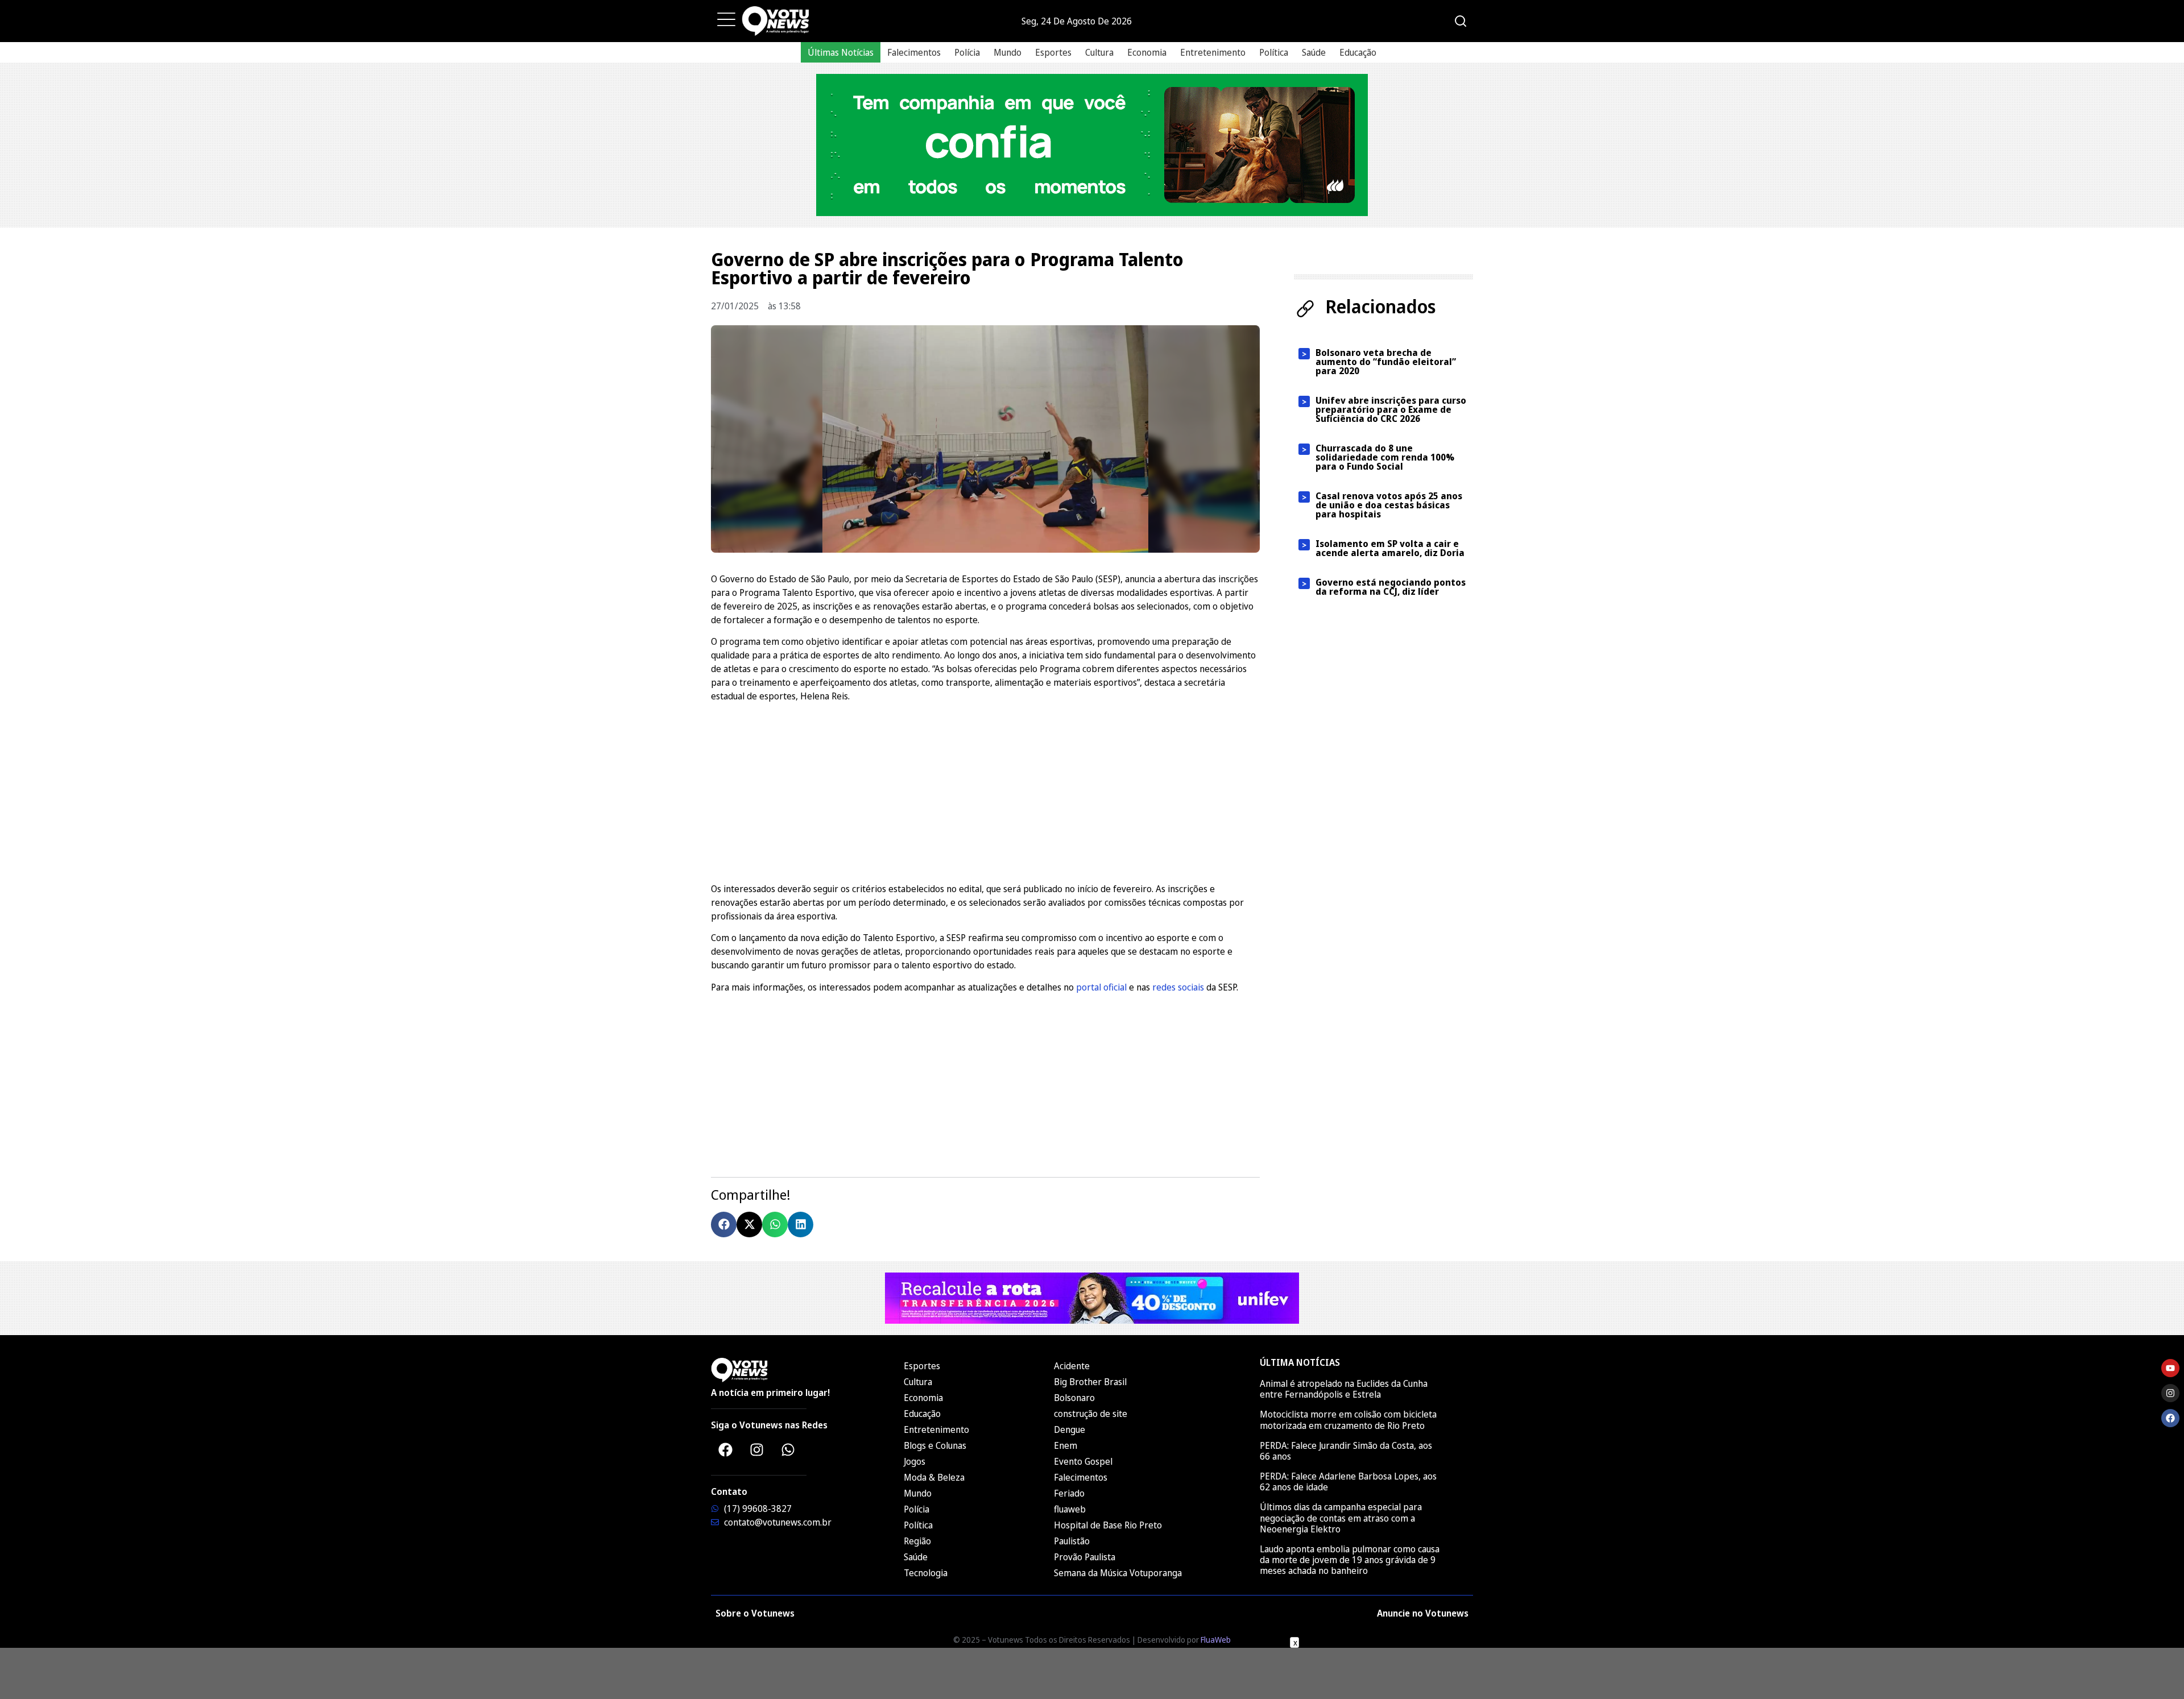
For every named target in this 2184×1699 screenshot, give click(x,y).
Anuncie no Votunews (1423, 1613)
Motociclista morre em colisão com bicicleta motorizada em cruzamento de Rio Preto (1348, 1420)
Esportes (1053, 52)
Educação (1358, 52)
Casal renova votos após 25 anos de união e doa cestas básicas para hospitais (1389, 505)
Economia (1147, 52)
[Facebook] (725, 1449)
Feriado (1069, 1493)
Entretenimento (1213, 52)
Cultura (1099, 52)
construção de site (1091, 1414)
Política (1274, 52)
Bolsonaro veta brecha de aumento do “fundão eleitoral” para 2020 (1386, 362)
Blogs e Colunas (935, 1445)
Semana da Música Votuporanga (1118, 1573)
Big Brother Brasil (1090, 1382)
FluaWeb (1216, 1640)
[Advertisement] (985, 791)
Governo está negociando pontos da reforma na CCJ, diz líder (1391, 587)
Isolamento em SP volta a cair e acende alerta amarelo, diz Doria (1390, 548)
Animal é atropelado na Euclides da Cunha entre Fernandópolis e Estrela (1344, 1389)
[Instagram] (756, 1449)
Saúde (1314, 52)
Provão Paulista (1085, 1557)
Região (917, 1541)
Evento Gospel (1083, 1461)
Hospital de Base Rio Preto (1108, 1525)
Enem (1066, 1445)
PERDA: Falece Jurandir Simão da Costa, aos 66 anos (1346, 1451)
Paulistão (1072, 1541)
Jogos (915, 1461)
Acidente (1072, 1366)
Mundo (1008, 52)
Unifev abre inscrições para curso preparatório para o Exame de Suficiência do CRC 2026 (1391, 409)
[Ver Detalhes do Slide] (1092, 145)
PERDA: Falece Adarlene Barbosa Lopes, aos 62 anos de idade (1348, 1482)
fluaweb (1070, 1509)
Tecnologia (926, 1573)
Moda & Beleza (934, 1477)
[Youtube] (2170, 1368)
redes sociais (1178, 987)
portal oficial (1101, 987)
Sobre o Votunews (755, 1613)
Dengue (1070, 1429)
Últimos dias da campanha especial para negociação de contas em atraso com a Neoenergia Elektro (1341, 1518)
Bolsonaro (1074, 1398)
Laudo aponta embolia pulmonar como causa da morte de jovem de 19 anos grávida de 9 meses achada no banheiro (1350, 1560)
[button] (724, 1224)
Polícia (967, 52)
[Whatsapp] (788, 1449)
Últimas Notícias (841, 52)
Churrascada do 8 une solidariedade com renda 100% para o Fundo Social (1385, 457)
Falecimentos (914, 52)
